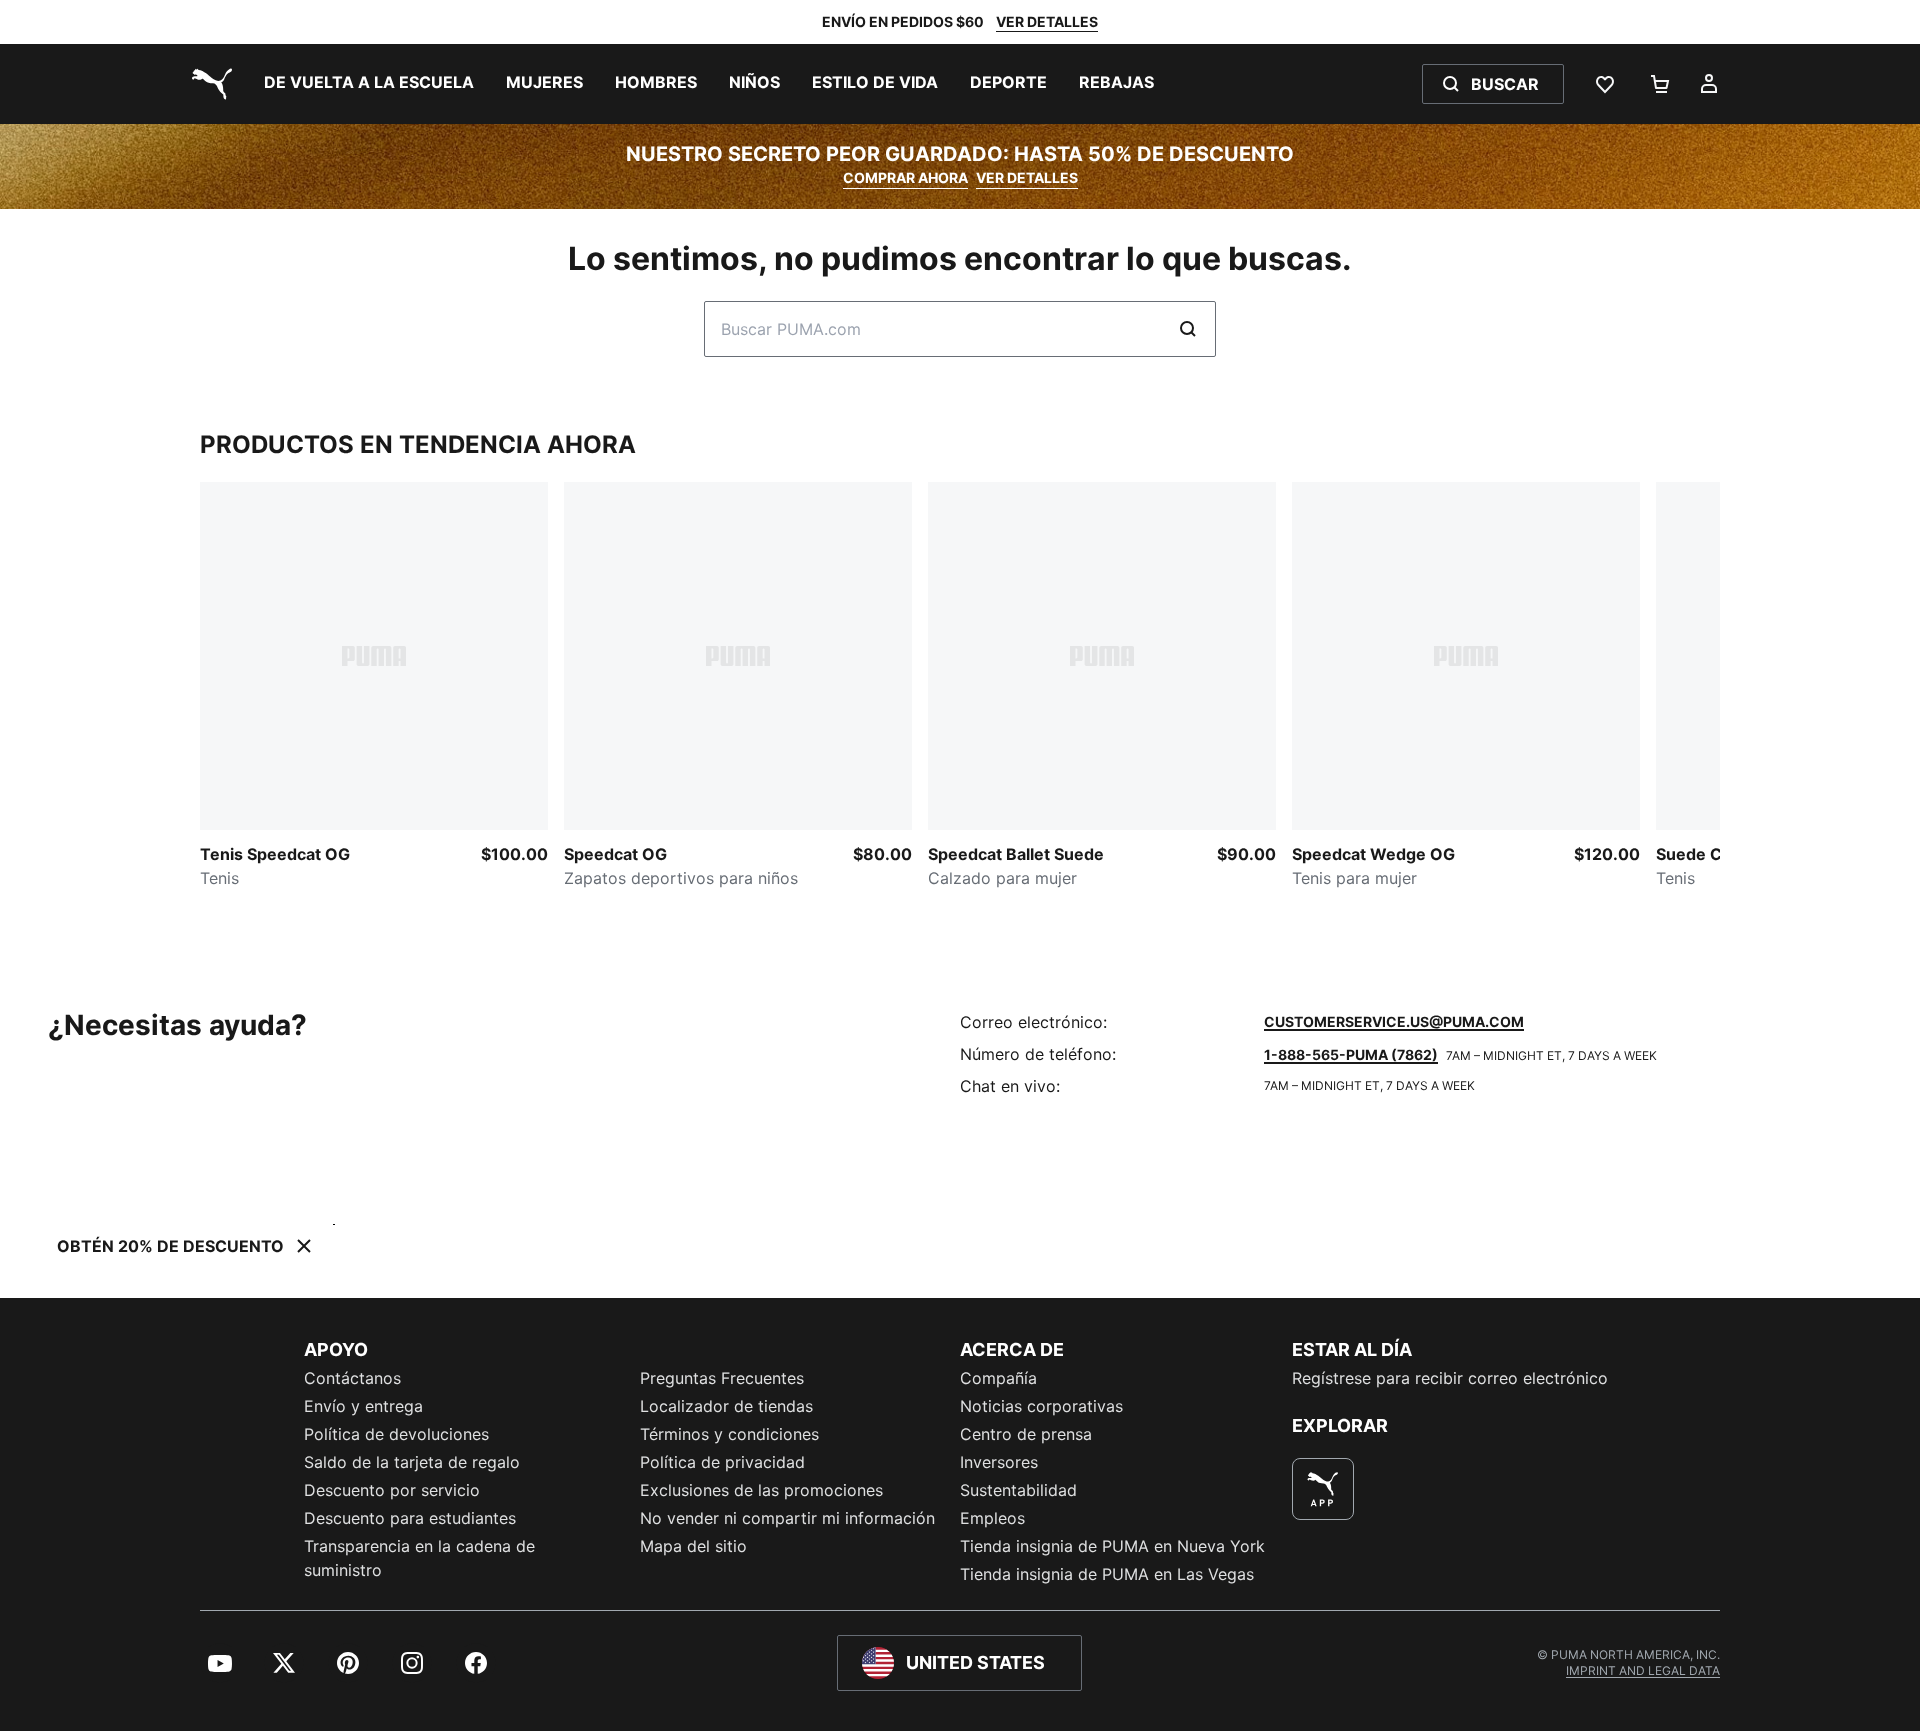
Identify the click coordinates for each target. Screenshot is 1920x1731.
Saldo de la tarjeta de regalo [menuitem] (412, 1462)
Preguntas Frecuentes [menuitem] (722, 1378)
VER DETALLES (1047, 21)
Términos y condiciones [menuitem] (729, 1434)
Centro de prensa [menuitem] (1026, 1434)
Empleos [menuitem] (992, 1518)
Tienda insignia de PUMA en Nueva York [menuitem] (1112, 1546)
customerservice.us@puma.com (1394, 1021)
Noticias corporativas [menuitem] (1041, 1406)
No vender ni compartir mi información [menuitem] (787, 1518)
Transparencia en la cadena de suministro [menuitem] (419, 1558)
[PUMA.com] (208, 84)
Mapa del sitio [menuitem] (693, 1546)
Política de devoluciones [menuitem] (396, 1434)
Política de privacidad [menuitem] (722, 1462)
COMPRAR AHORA (905, 177)
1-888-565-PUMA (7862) (1351, 1054)
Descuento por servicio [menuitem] (392, 1490)
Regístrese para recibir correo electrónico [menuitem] (1450, 1378)
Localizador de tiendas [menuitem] (726, 1406)
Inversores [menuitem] (999, 1462)
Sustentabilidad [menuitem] (1018, 1490)
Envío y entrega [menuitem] (363, 1406)
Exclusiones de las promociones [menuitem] (761, 1490)
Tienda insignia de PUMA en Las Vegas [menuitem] (1107, 1574)
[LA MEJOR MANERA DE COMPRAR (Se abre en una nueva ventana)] (1323, 1489)
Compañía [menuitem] (998, 1378)
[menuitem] (369, 84)
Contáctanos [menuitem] (352, 1378)
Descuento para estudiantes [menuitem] (410, 1518)
